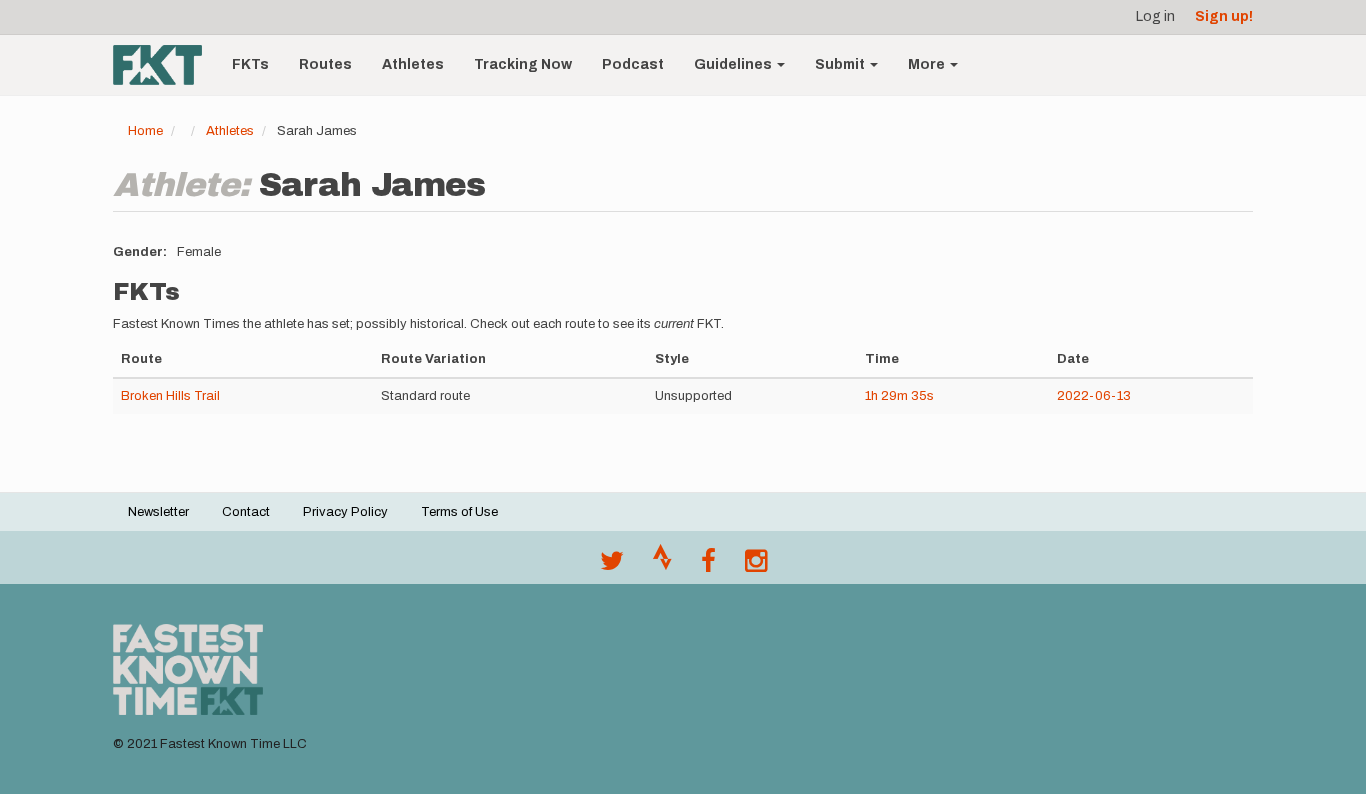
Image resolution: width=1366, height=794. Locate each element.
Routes (325, 64)
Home (145, 131)
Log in (1155, 16)
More (928, 64)
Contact (246, 512)
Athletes (413, 64)
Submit (841, 64)
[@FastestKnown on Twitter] (612, 566)
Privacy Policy (345, 512)
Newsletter (158, 512)
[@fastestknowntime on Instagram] (756, 566)
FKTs (250, 64)
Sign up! (1224, 16)
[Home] (165, 65)
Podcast (633, 64)
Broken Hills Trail (170, 396)
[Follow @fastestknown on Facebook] (708, 566)
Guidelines (734, 64)
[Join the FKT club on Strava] (662, 566)
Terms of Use (459, 512)
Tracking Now (523, 64)
